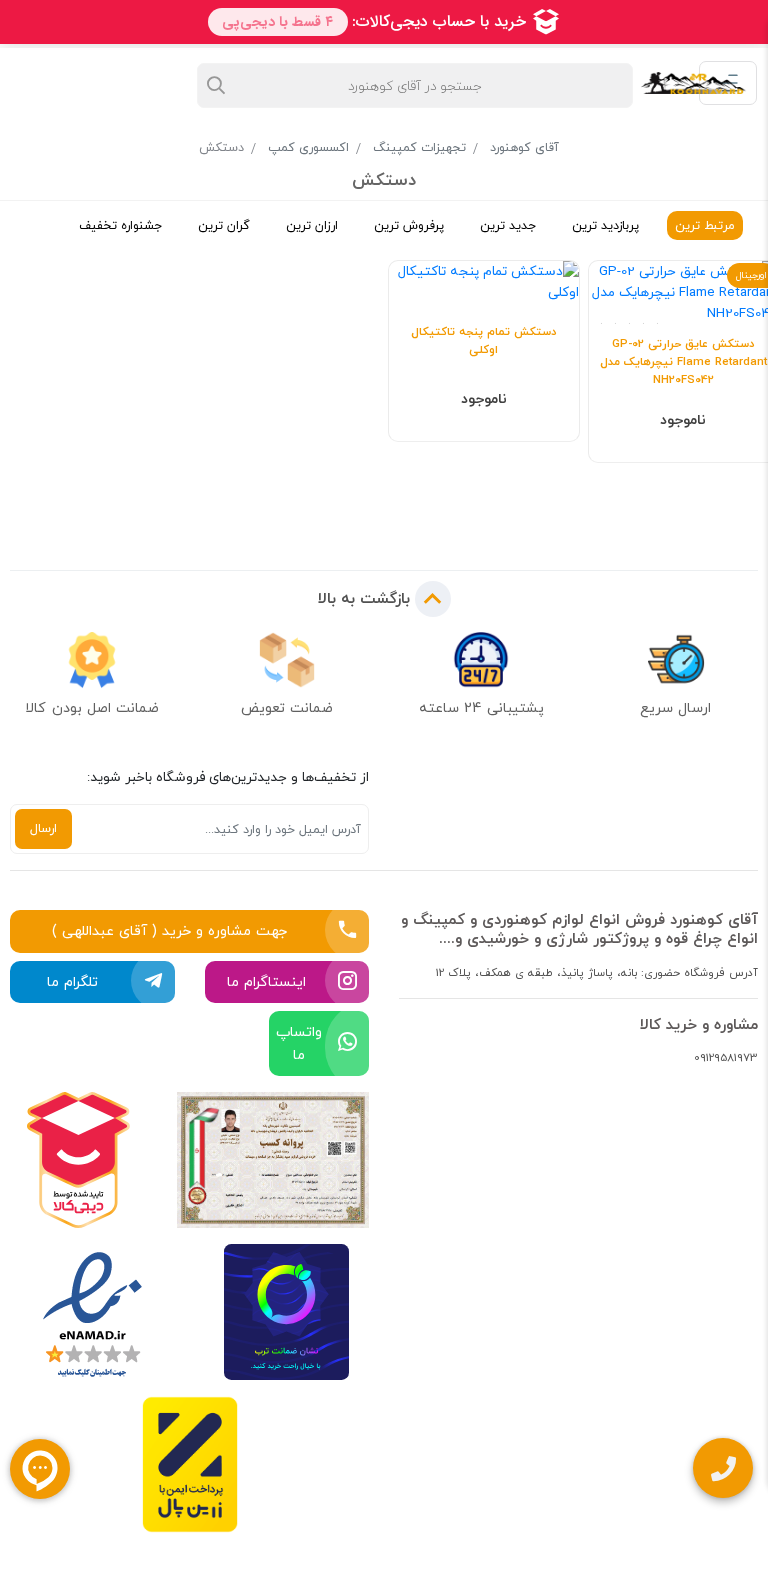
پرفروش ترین (409, 225)
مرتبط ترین (705, 225)
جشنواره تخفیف (120, 225)
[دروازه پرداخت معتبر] (190, 1464)
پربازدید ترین (605, 225)
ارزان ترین (312, 225)
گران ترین (224, 225)
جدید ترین (508, 225)
